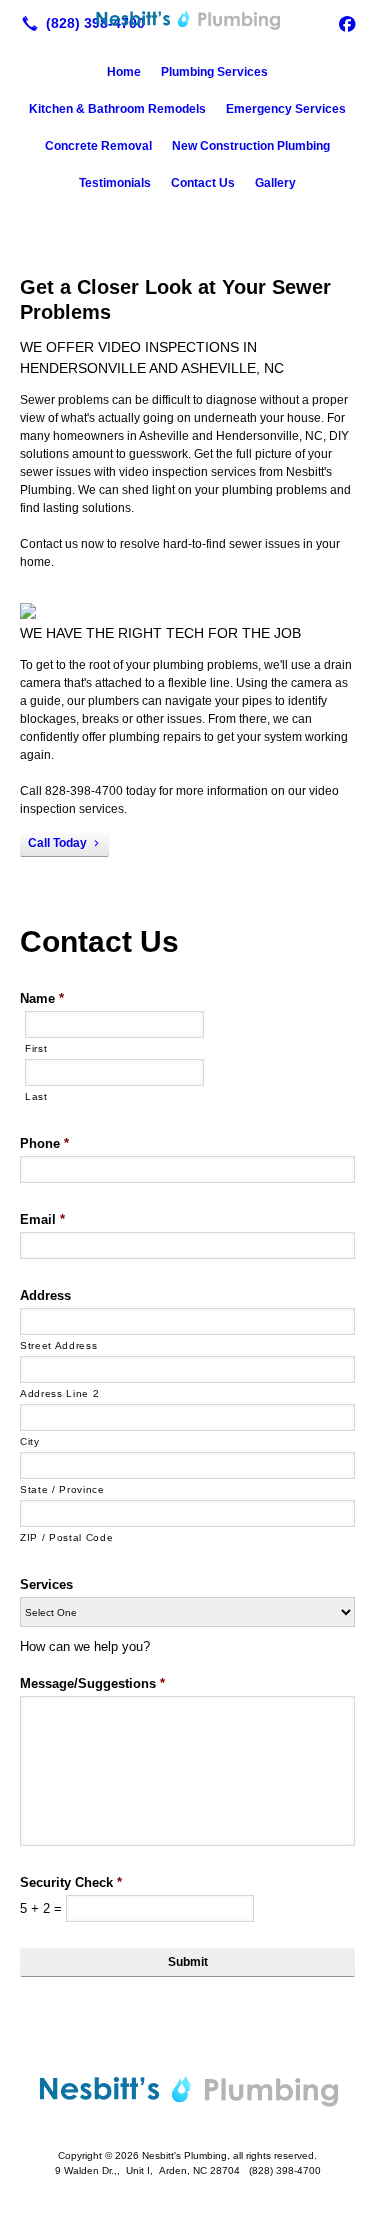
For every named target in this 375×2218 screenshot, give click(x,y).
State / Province (62, 1489)
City (30, 1441)
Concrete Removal (98, 146)
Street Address (58, 1345)
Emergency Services (286, 109)
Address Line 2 (59, 1393)
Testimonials (115, 183)
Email (42, 1219)
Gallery (275, 183)
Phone (44, 1143)
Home (124, 72)
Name (42, 998)
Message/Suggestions (92, 1683)
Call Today (57, 843)
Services (46, 1584)
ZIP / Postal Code (66, 1537)
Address (45, 1295)
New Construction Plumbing (251, 146)
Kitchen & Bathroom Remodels (117, 109)
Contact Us (203, 183)
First (36, 1048)
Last (36, 1096)
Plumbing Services (214, 72)
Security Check (71, 1882)
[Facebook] (347, 23)
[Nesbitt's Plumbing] (187, 21)
